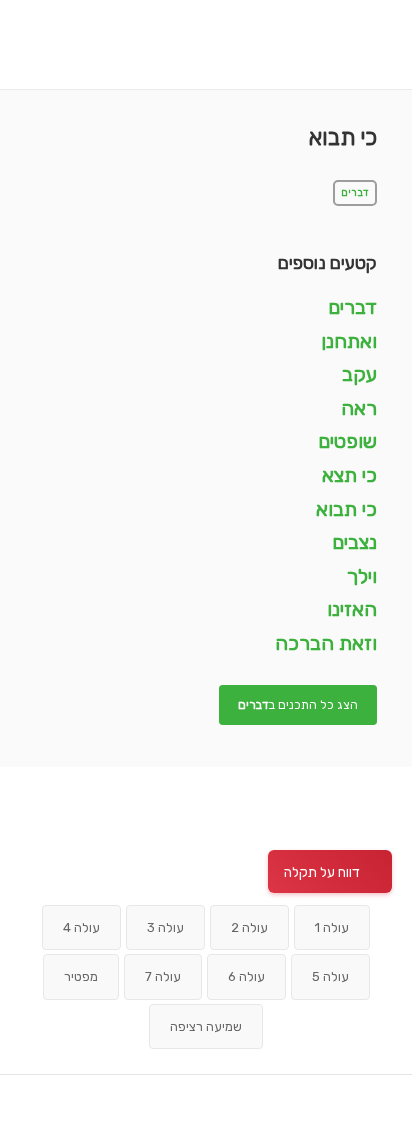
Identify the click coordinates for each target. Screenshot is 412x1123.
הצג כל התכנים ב (298, 705)
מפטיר (81, 976)
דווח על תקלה (322, 872)
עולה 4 (81, 927)
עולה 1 (332, 927)
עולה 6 (246, 976)
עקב (359, 374)
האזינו (352, 609)
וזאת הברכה (326, 643)
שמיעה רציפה (206, 1026)
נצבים (354, 542)
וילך (362, 576)
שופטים (347, 441)
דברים (355, 193)
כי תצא (349, 475)
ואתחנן (349, 341)
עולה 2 (249, 927)
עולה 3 (165, 927)
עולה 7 (163, 976)
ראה (359, 408)
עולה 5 (330, 976)
